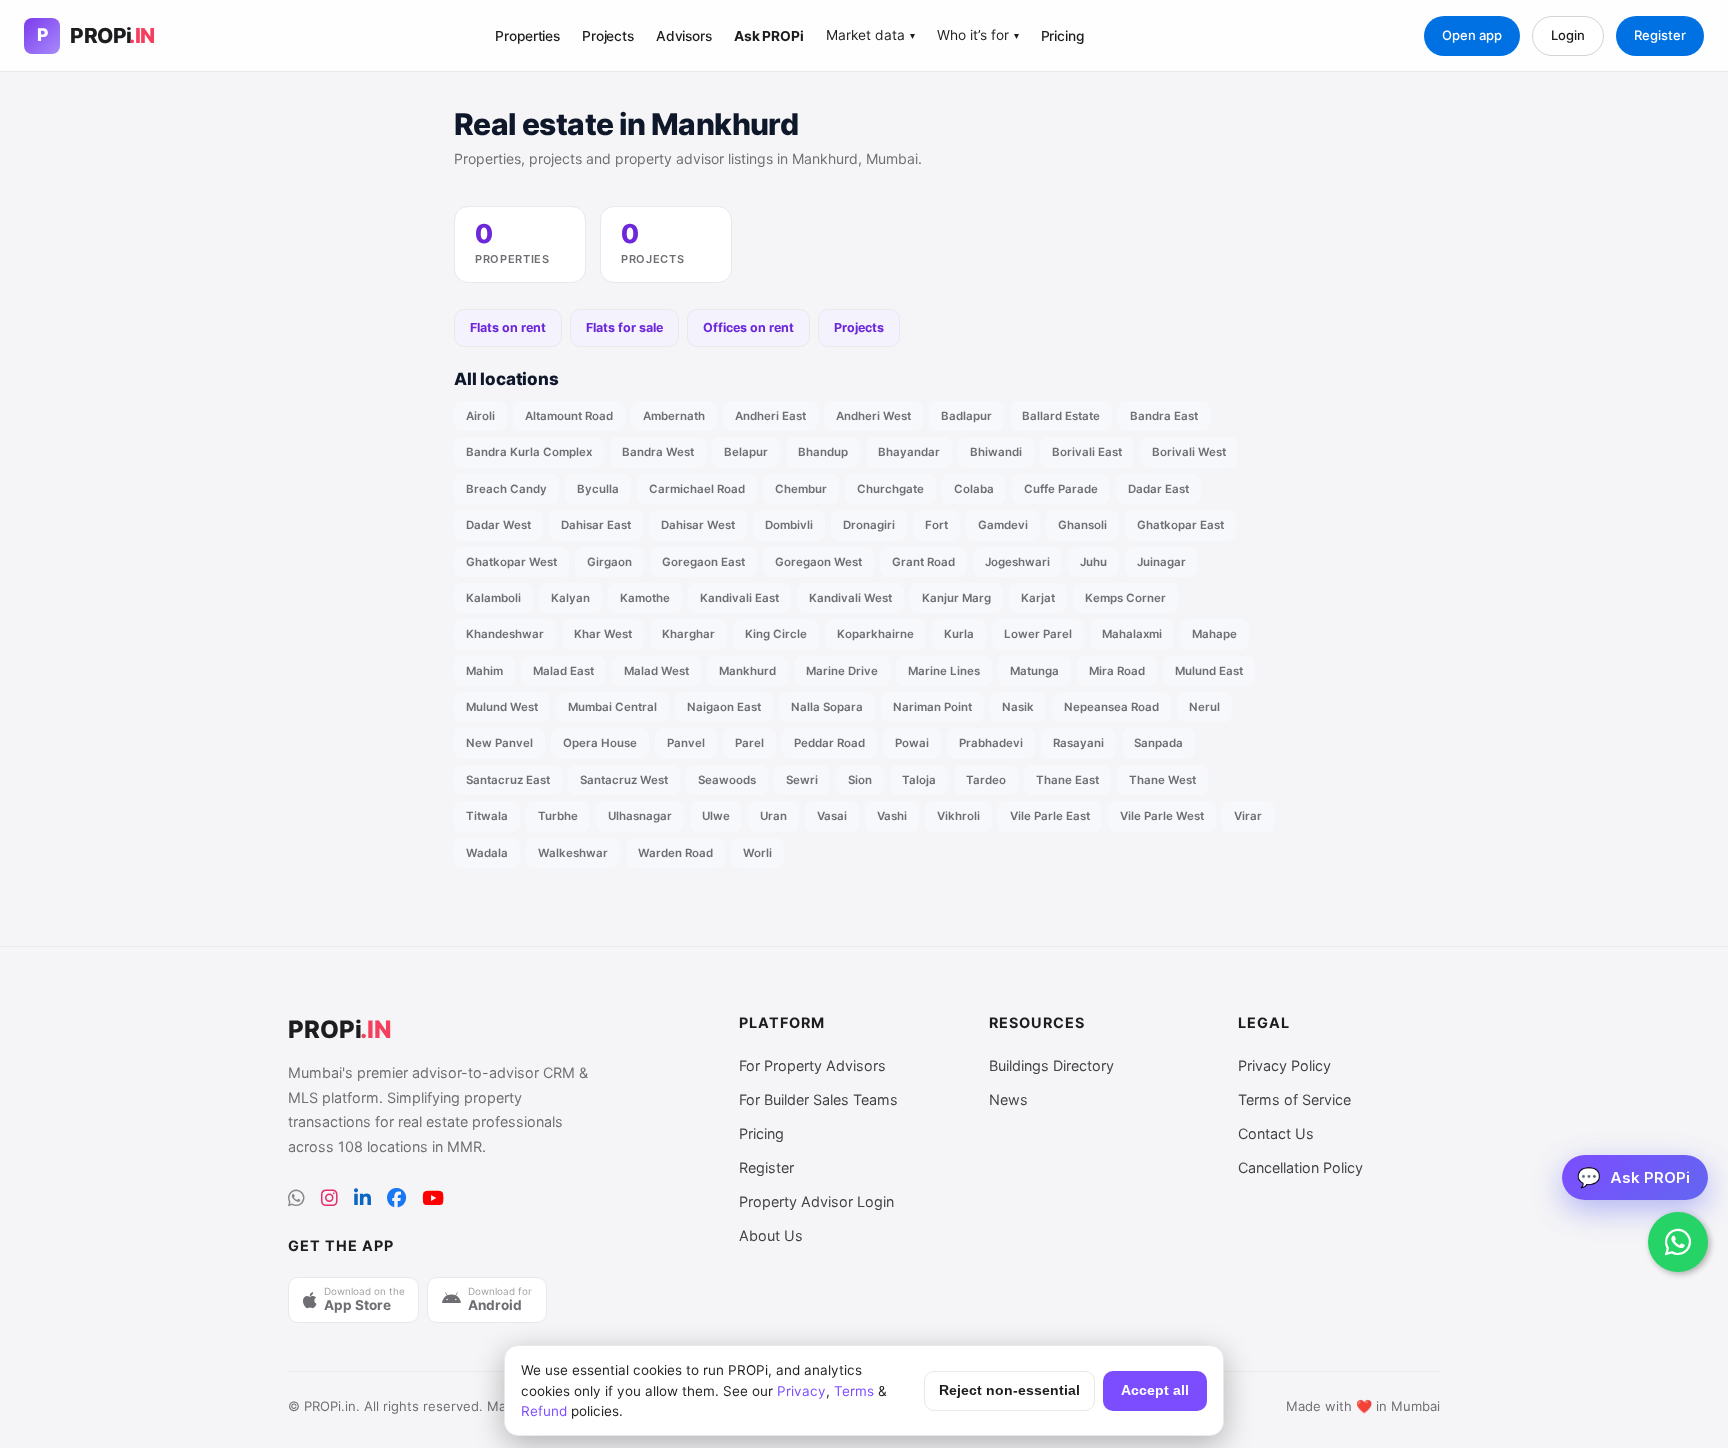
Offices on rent (748, 327)
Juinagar (1161, 562)
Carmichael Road (697, 489)
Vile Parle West (1162, 816)
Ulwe (716, 816)
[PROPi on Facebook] (396, 1198)
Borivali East (1087, 452)
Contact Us (1276, 1133)
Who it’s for (978, 35)
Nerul (1204, 707)
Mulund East (1209, 671)
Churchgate (890, 489)
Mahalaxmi (1132, 634)
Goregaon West (818, 562)
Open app (1472, 35)
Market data (870, 35)
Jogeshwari (1017, 562)
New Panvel (499, 743)
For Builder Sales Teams (818, 1099)
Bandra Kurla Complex (529, 452)
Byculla (598, 489)
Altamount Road (569, 416)
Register (1660, 35)
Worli (757, 853)
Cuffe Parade (1061, 489)
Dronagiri (869, 525)
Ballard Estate (1061, 416)
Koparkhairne (875, 634)
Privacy (801, 1391)
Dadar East (1158, 489)
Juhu (1093, 562)
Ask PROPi (769, 36)
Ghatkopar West (511, 562)
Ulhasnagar (640, 816)
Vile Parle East (1050, 816)
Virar (1248, 816)
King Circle (776, 634)
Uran (773, 816)
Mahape (1214, 634)
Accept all (1155, 1390)
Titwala (487, 816)
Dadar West (498, 525)
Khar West (603, 634)
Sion (860, 780)
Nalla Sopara (827, 707)
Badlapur (966, 416)
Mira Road (1117, 671)
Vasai (832, 816)
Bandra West (658, 452)
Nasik (1018, 707)
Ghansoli (1082, 525)
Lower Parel (1038, 634)
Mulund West (502, 707)
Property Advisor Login (816, 1201)
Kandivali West (850, 598)
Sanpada (1158, 743)
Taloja (919, 780)
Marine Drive (842, 671)
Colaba (974, 489)
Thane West (1162, 780)
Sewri (802, 780)
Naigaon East (724, 707)
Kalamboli (493, 598)
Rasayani (1078, 743)
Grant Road (923, 562)
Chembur (801, 489)
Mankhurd (747, 671)
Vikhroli (958, 816)
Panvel (686, 743)
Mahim (484, 671)
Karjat (1038, 598)
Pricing (1062, 36)
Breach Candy (506, 489)
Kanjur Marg (956, 598)
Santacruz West (624, 780)
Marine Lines (944, 671)
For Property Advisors (812, 1065)
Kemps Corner (1125, 598)
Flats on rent (508, 327)
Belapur (746, 452)
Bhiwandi (996, 452)
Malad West (656, 671)
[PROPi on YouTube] (433, 1198)
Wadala (487, 853)
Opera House (600, 743)
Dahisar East (596, 525)
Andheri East (770, 416)
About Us (771, 1235)
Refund (544, 1411)
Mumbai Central (612, 707)
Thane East (1067, 780)
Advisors (684, 36)
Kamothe (645, 598)
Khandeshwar (505, 634)
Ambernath (674, 416)
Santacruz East (508, 780)
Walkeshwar (573, 853)
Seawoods (727, 780)
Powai (912, 743)
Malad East (563, 671)
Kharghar (688, 634)
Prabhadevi (991, 743)
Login (1568, 35)
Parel (749, 743)
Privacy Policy (1284, 1065)
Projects (608, 36)
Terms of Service (1294, 1099)
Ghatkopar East (1180, 525)
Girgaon (609, 562)
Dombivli (789, 525)
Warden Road (675, 853)
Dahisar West (698, 525)
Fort (936, 525)
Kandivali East (739, 598)
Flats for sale (624, 327)
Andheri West (873, 416)
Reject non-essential (1009, 1390)
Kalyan (570, 598)
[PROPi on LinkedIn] (362, 1198)
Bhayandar (909, 452)
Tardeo (986, 780)
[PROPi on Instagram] (329, 1198)
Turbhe (558, 816)
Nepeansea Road (1111, 707)
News (1008, 1099)
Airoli (480, 416)
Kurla (959, 634)
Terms (854, 1391)
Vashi (892, 816)
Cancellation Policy (1300, 1167)
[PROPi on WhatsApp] (296, 1198)
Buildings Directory (1051, 1065)
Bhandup (823, 452)
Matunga (1034, 671)
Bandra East (1164, 416)
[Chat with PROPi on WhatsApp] (1678, 1242)
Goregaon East (703, 562)
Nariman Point (932, 707)
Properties (527, 36)
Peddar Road (829, 743)
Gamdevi (1003, 525)
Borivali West (1189, 452)
